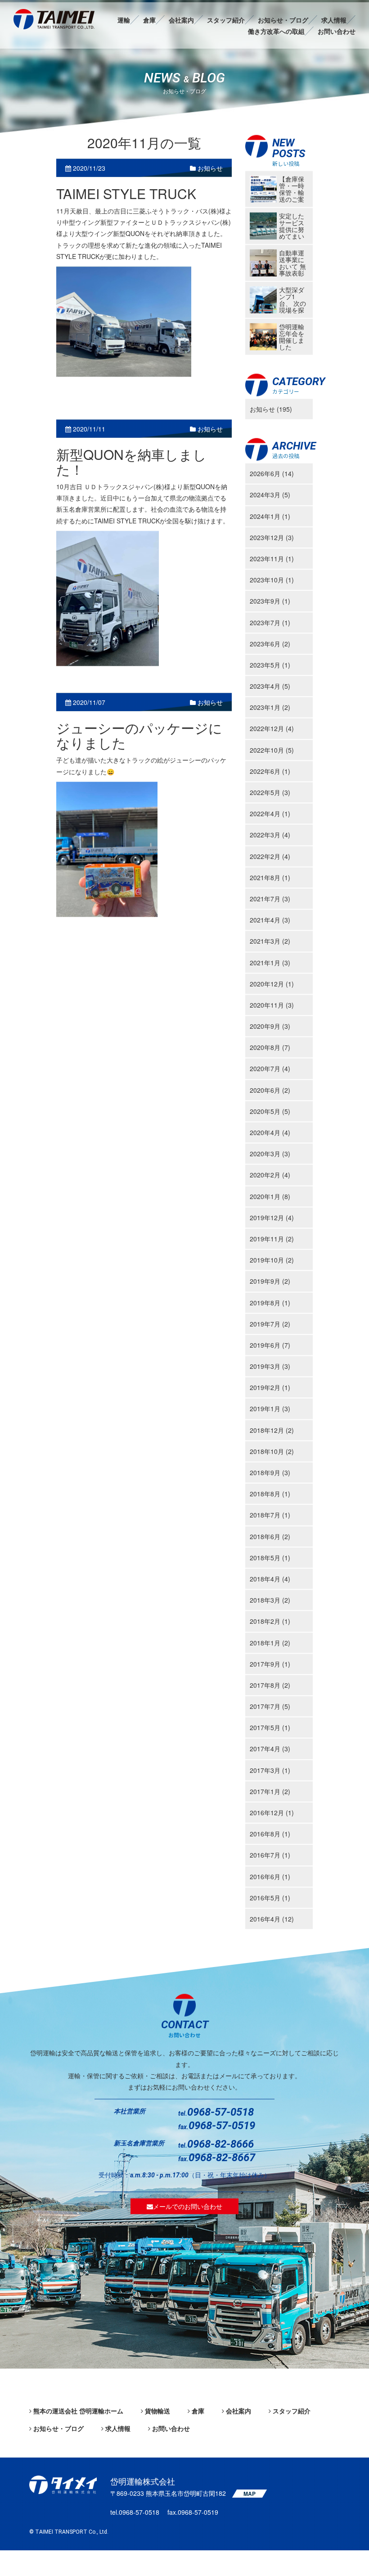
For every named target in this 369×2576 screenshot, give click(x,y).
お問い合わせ (337, 31)
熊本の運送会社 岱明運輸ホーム (78, 2411)
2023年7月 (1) (270, 622)
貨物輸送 (157, 2411)
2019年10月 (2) (272, 1260)
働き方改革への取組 (276, 31)
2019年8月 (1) (270, 1302)
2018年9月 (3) (270, 1472)
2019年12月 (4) (272, 1217)
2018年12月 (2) (272, 1430)
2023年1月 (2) (270, 707)
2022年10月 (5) (272, 750)
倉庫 (149, 20)
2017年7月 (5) (270, 1706)
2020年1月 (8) (270, 1196)
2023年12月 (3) (272, 537)
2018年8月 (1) (270, 1494)
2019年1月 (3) (270, 1408)
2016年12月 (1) (272, 1813)
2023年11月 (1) (272, 559)
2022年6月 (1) (270, 771)
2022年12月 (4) (272, 728)
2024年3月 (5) (270, 495)
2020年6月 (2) (270, 1090)
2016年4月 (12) (272, 1919)
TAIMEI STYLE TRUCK (126, 193)
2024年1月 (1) (270, 516)
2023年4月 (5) (270, 686)
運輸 (124, 20)
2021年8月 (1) (270, 877)
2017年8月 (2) (270, 1685)
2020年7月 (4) (270, 1068)
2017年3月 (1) (270, 1770)
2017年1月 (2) (270, 1791)
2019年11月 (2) (272, 1239)
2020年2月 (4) (270, 1175)
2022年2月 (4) (270, 856)
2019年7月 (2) (270, 1323)
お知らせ (209, 168)
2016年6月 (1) (270, 1876)
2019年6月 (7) (270, 1345)
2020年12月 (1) (272, 983)
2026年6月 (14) (272, 473)
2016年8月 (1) (270, 1834)
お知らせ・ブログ (283, 20)
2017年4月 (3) (270, 1749)
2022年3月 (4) (270, 835)
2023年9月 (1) (270, 601)
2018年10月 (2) (272, 1451)
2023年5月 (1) (270, 665)
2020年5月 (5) (270, 1111)
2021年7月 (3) (270, 899)
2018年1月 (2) (270, 1642)
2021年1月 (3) (270, 962)
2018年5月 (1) (270, 1557)
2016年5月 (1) (270, 1897)
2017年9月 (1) (270, 1663)
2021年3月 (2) (270, 941)
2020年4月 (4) (270, 1132)
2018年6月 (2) (270, 1536)
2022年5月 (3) (270, 792)
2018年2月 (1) (270, 1621)
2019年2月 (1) (270, 1387)
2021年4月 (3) (270, 920)
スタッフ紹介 (226, 20)
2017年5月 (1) (270, 1727)
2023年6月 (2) (270, 643)
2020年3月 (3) (270, 1154)
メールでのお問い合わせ (188, 2206)
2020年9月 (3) (270, 1026)
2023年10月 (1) (272, 580)
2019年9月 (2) (270, 1281)
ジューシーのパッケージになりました (139, 735)
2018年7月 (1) (270, 1515)
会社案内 (181, 20)
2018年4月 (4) (270, 1579)
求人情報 (334, 20)
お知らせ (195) (271, 409)
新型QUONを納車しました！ (131, 462)
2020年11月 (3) (272, 1005)
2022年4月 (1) (270, 813)
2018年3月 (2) (270, 1600)
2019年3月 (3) (270, 1366)
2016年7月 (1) (270, 1855)
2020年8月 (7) (270, 1047)
